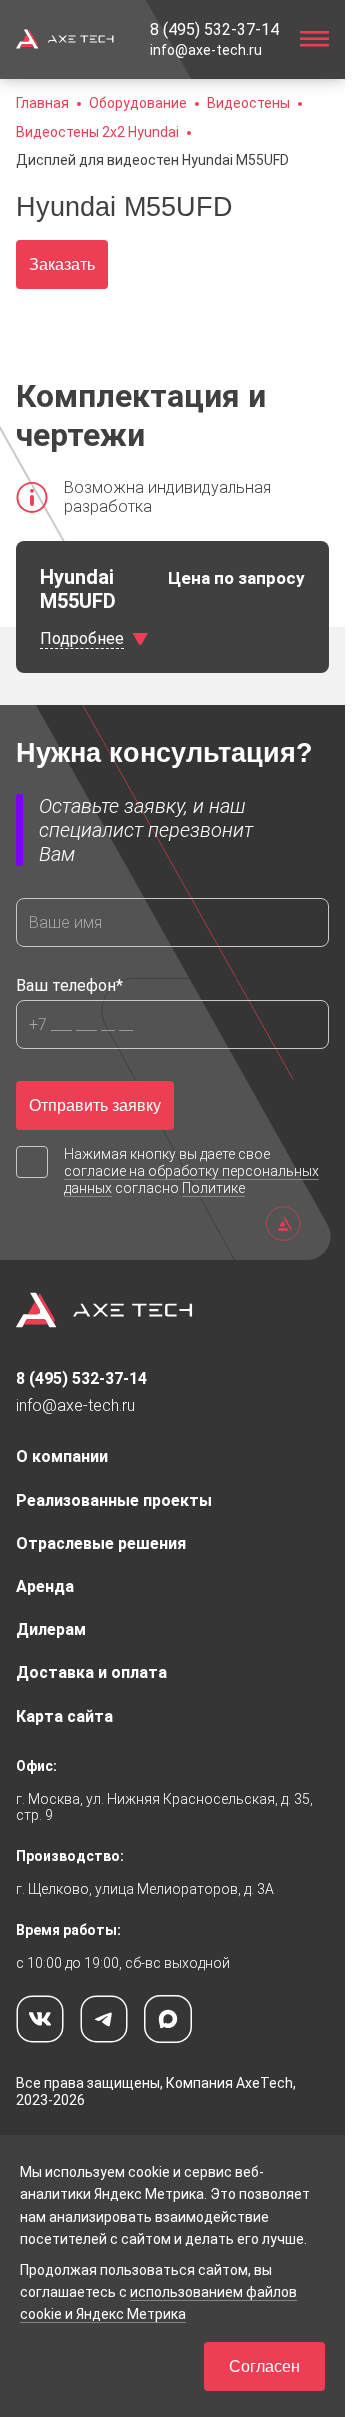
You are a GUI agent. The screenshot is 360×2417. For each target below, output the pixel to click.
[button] (152, 160)
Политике (213, 1188)
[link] (214, 29)
